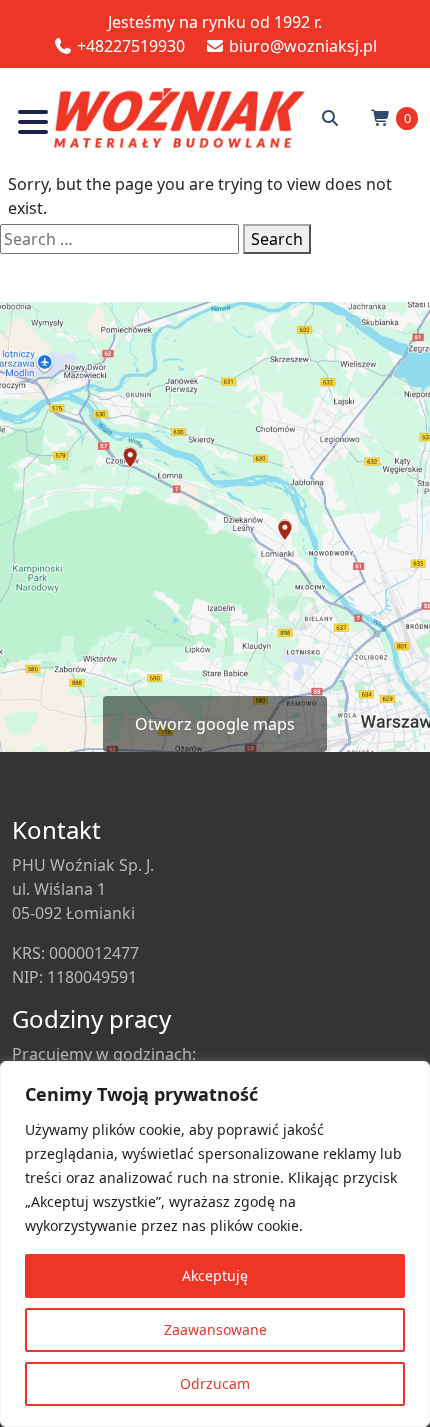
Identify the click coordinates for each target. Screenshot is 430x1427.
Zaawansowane (215, 1329)
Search (277, 239)
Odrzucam (215, 1383)
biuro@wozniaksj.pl (301, 46)
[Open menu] (33, 125)
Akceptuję (215, 1275)
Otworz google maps (215, 724)
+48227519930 (129, 46)
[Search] (330, 118)
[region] (215, 1244)
